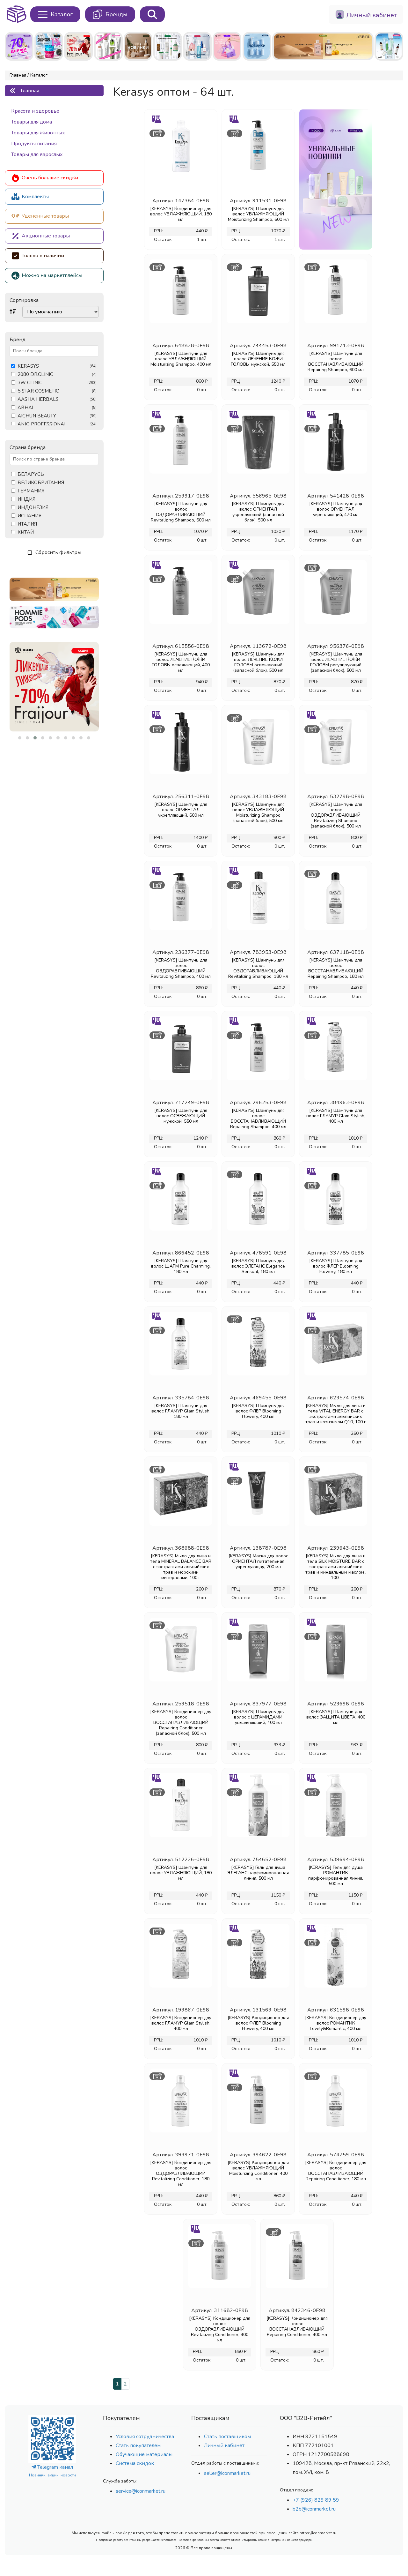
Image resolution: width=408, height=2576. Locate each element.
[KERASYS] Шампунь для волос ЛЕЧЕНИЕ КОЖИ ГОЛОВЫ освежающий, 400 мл (181, 662)
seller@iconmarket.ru (227, 2473)
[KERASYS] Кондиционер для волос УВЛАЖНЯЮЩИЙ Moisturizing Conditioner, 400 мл (258, 2171)
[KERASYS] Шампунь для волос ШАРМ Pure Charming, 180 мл (181, 1266)
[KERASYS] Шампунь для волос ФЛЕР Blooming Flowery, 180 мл (336, 1266)
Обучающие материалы (144, 2454)
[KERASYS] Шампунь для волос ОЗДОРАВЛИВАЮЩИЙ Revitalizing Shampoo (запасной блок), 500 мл (336, 815)
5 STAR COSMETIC (57, 391)
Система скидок (135, 2463)
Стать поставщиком (227, 2437)
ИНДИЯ (26, 499)
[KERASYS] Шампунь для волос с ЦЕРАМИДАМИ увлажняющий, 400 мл (258, 1717)
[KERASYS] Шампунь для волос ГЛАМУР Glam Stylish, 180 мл (181, 1411)
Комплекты (35, 197)
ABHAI (57, 408)
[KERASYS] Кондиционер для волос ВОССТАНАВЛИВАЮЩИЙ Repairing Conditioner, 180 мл (336, 2171)
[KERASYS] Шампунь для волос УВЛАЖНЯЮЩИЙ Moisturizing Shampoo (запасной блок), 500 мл (258, 812)
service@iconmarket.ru (141, 2491)
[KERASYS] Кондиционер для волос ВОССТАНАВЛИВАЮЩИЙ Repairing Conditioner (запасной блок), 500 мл (181, 1722)
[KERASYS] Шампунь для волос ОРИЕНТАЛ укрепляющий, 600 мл (181, 810)
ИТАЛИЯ (27, 524)
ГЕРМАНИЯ (31, 491)
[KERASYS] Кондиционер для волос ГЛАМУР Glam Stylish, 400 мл (181, 2023)
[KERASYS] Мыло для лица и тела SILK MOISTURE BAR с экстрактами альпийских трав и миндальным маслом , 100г (336, 1567)
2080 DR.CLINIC (57, 374)
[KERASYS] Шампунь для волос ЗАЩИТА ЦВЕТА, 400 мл (336, 1717)
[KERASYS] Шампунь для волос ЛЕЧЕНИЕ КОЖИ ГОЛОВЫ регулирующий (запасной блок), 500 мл (336, 662)
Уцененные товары (45, 216)
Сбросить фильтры (58, 552)
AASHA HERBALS (57, 399)
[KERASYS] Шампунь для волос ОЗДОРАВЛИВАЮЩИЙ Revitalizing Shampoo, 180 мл (258, 968)
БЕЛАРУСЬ (31, 474)
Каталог (39, 75)
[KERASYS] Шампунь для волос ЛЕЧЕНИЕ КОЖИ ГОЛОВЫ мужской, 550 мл (258, 359)
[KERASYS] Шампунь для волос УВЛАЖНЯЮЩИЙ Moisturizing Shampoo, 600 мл (258, 214)
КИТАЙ (26, 532)
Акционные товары (46, 236)
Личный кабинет (224, 2445)
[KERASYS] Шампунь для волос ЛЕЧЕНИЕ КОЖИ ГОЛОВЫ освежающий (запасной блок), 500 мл (258, 662)
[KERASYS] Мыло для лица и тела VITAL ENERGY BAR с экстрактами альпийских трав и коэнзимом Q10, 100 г (336, 1414)
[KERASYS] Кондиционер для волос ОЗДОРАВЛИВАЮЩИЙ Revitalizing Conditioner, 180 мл (181, 2173)
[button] (20, 738)
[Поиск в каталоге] (152, 14)
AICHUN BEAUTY (57, 416)
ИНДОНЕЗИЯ (33, 508)
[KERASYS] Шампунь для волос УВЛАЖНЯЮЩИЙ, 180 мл (181, 1873)
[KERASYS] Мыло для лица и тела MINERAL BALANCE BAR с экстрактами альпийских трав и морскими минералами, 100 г (181, 1567)
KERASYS (57, 366)
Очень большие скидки (50, 178)
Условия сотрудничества (145, 2437)
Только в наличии (43, 256)
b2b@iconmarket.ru (314, 2509)
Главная (18, 75)
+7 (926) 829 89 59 (316, 2500)
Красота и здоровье (35, 111)
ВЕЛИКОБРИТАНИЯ (41, 483)
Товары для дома (32, 122)
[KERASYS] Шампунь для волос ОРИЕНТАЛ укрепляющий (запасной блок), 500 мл (258, 512)
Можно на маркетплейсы (52, 275)
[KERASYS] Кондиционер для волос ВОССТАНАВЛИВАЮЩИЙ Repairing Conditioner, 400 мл (297, 2326)
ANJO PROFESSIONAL (57, 424)
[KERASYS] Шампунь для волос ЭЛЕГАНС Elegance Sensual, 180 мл (258, 1266)
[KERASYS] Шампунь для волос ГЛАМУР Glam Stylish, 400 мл (336, 1116)
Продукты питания (34, 144)
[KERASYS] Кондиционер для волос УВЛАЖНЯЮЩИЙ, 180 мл (181, 214)
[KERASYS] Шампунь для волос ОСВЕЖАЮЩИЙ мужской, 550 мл (181, 1116)
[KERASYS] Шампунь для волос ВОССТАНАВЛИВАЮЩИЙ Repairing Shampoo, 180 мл (336, 968)
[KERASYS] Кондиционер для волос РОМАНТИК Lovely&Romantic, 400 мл (336, 2023)
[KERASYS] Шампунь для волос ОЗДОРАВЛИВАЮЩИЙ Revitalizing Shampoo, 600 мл (181, 512)
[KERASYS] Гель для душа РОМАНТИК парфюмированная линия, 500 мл (336, 1876)
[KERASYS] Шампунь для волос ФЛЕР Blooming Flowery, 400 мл (258, 1411)
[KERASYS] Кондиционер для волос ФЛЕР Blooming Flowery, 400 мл (258, 2023)
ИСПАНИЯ (29, 516)
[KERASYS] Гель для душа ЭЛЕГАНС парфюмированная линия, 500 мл (258, 1873)
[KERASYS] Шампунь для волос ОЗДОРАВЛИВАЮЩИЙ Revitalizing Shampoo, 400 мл (181, 968)
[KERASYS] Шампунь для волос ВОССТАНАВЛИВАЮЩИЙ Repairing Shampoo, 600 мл (336, 362)
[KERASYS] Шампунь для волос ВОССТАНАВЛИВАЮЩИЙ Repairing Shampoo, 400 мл (258, 1119)
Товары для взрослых (37, 154)
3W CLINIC (57, 383)
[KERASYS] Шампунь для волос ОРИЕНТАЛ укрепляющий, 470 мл (336, 509)
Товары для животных (38, 133)
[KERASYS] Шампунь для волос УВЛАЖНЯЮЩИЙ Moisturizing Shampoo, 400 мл (181, 359)
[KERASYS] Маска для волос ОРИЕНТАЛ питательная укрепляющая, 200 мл (258, 1561)
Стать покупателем (138, 2445)
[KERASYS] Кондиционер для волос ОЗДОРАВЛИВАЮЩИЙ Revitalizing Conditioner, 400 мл (220, 2329)
